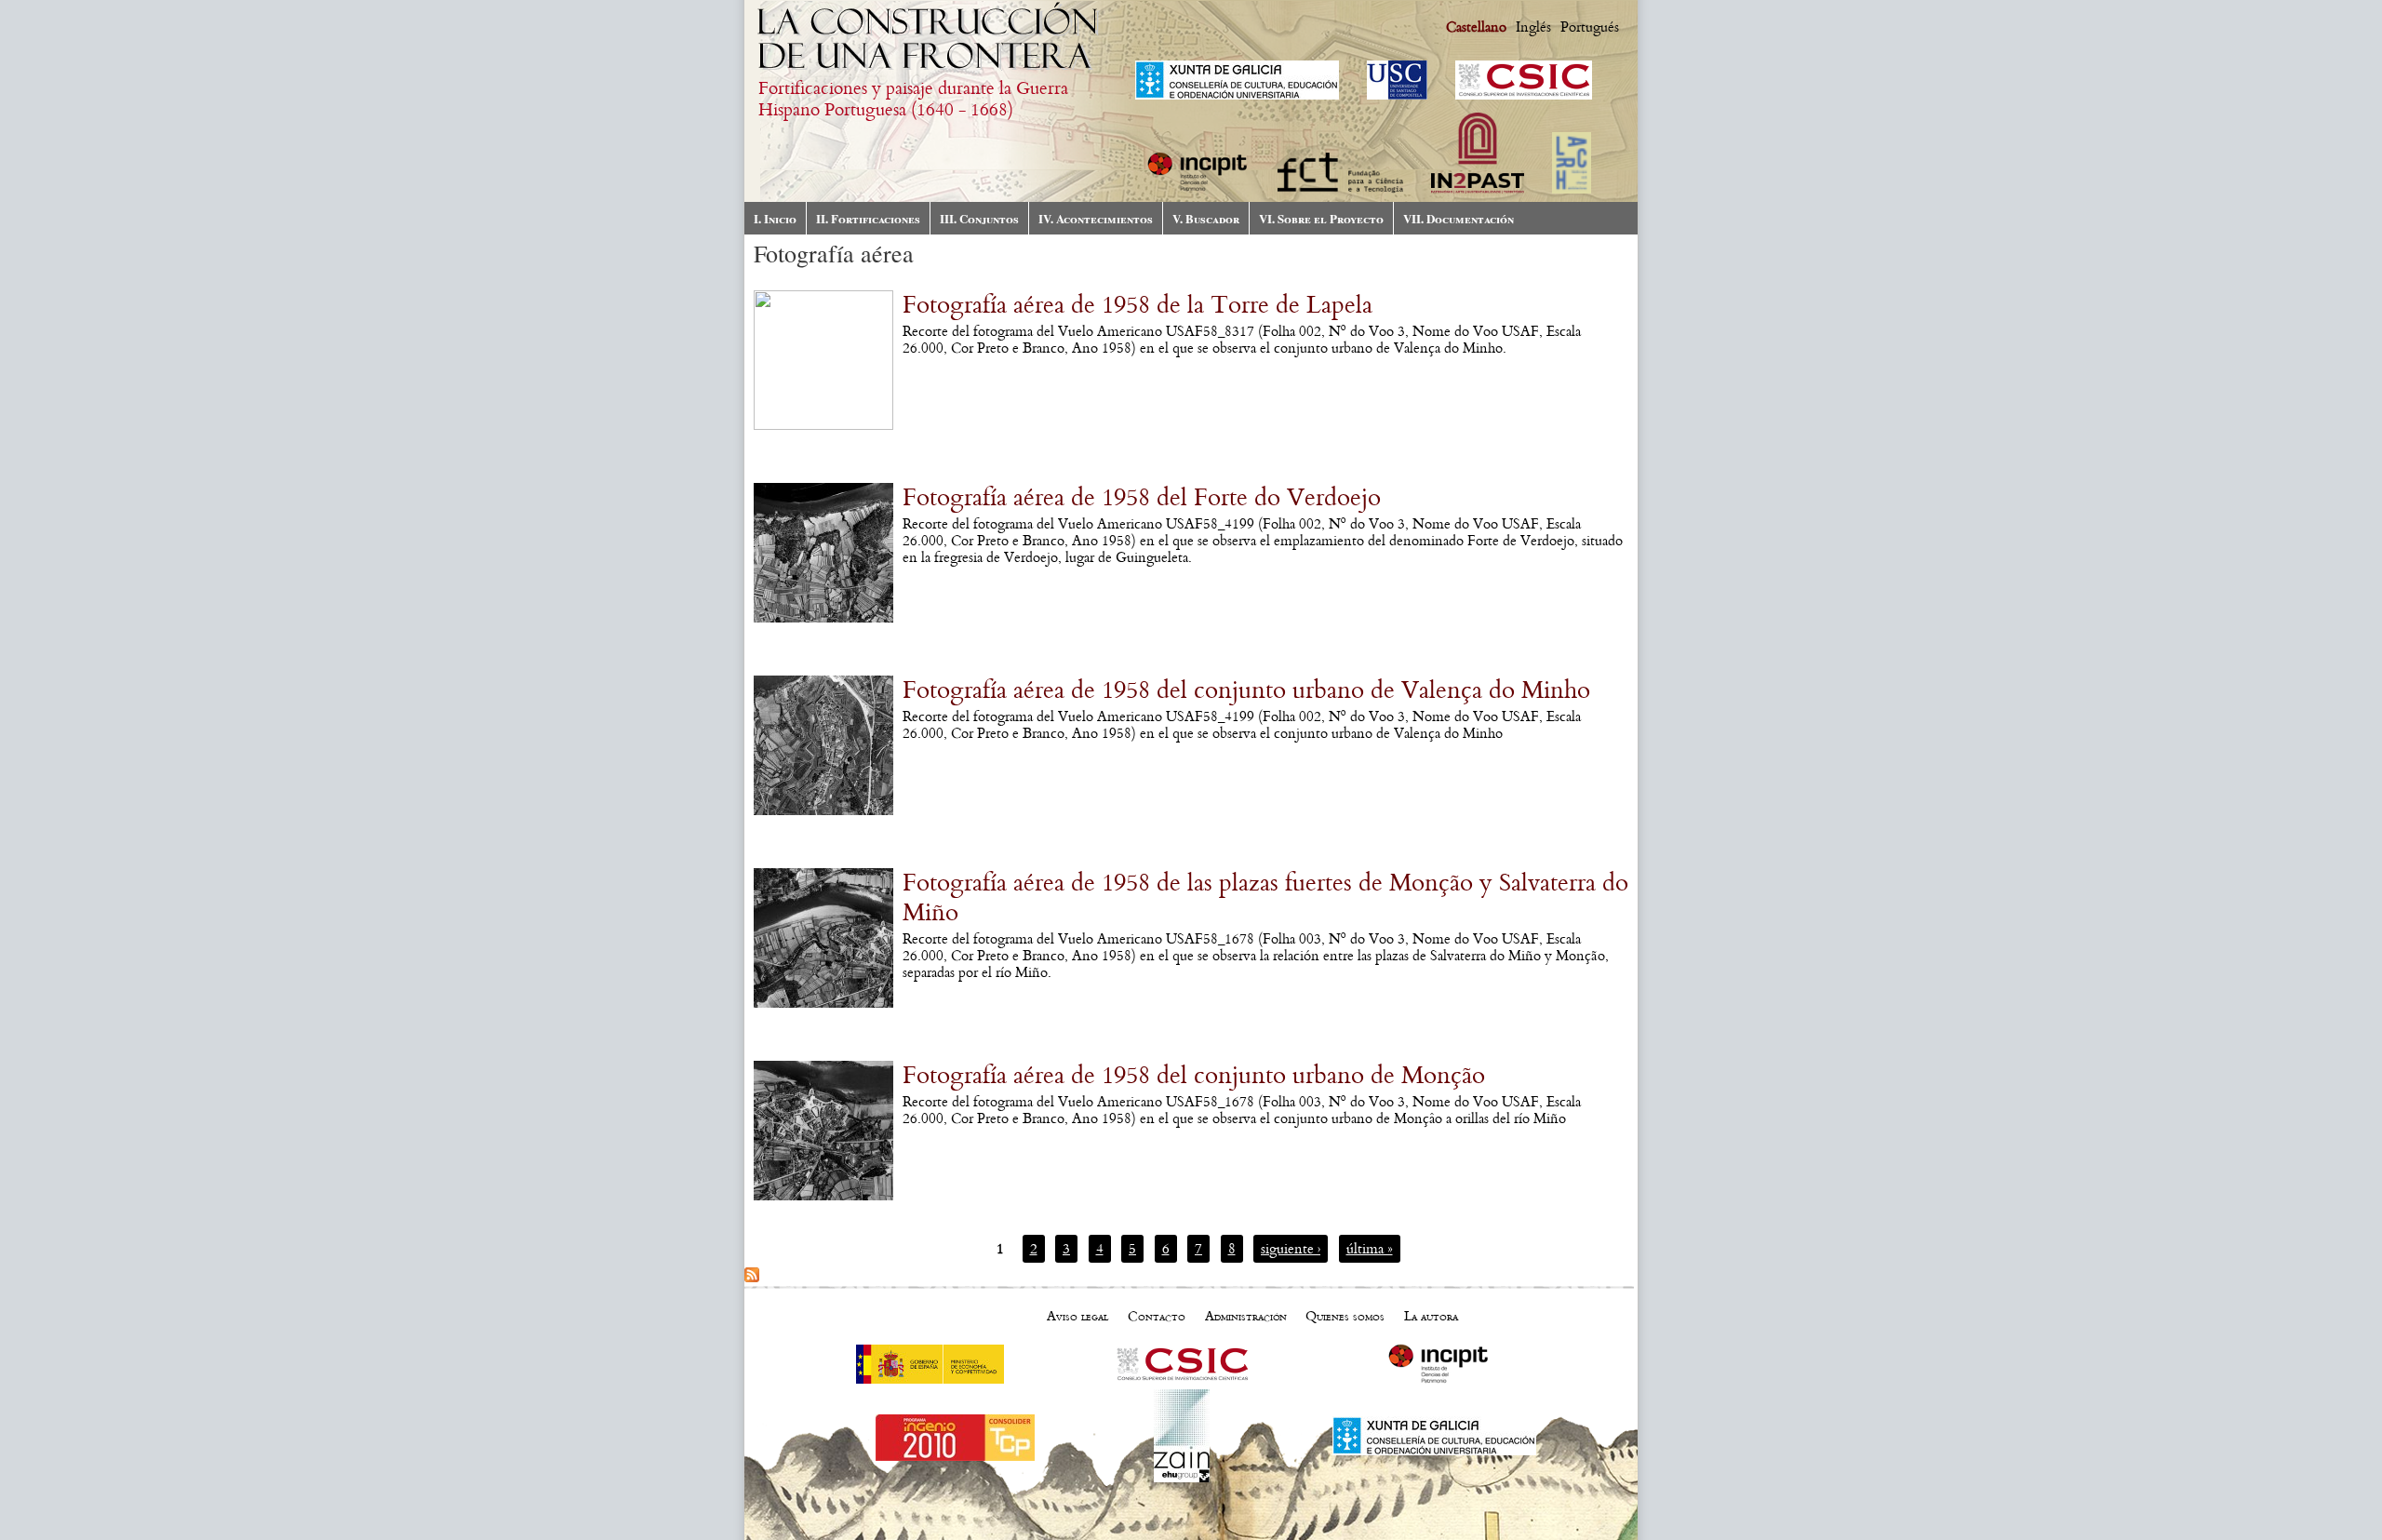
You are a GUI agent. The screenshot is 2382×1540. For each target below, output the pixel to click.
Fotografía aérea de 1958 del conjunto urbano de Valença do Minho (1246, 690)
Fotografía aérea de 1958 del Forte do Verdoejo (1142, 498)
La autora (1431, 1316)
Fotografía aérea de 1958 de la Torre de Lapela (1137, 305)
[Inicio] (930, 70)
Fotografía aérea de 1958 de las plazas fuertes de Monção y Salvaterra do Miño (1265, 898)
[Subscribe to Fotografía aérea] (752, 1278)
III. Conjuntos (979, 218)
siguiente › (1291, 1249)
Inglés (1533, 27)
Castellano (1476, 27)
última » (1370, 1249)
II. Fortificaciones (868, 218)
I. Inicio (775, 218)
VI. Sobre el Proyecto (1321, 218)
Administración (1246, 1316)
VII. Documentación (1459, 218)
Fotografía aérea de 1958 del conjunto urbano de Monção (1194, 1076)
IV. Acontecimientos (1096, 218)
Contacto (1157, 1316)
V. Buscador (1206, 218)
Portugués (1590, 27)
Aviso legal (1077, 1316)
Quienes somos (1345, 1316)
